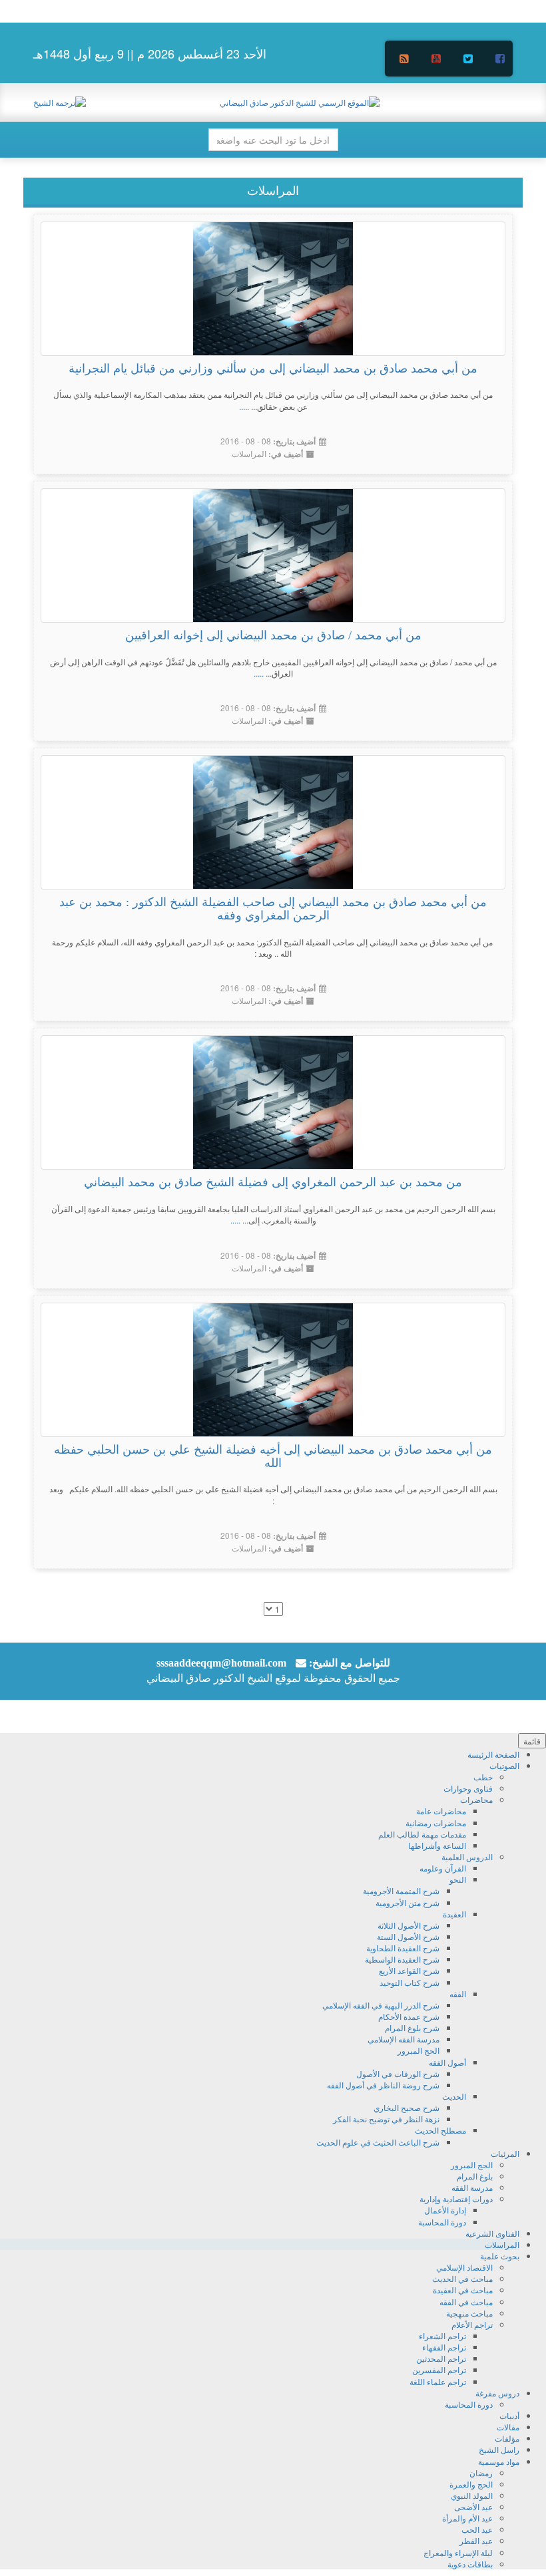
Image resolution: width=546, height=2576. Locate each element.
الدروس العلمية (467, 1856)
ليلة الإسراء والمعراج (458, 2552)
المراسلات (249, 453)
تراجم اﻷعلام (472, 2324)
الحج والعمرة (471, 2484)
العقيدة (454, 1914)
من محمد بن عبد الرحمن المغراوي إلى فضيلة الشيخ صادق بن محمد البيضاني (273, 1182)
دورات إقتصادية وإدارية (456, 2198)
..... (244, 406)
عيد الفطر (476, 2540)
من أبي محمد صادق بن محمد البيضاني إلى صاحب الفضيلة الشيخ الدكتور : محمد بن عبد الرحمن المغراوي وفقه (273, 909)
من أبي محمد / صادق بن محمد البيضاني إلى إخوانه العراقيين (273, 635)
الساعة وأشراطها (437, 1845)
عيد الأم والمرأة (467, 2518)
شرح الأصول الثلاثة (409, 1925)
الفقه (458, 1994)
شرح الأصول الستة (408, 1936)
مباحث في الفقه (466, 2302)
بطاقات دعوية (470, 2564)
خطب (483, 1777)
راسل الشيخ (499, 2449)
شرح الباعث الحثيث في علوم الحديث (378, 2142)
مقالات (508, 2427)
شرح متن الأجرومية (408, 1902)
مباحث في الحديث (462, 2278)
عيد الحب (477, 2529)
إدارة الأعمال (445, 2210)
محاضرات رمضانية (436, 1823)
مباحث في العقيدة (463, 2290)
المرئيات (505, 2153)
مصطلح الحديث (440, 2130)
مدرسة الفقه (472, 2187)
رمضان (481, 2473)
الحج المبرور (418, 2050)
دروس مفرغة (497, 2393)
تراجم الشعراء (442, 2335)
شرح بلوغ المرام (412, 2027)
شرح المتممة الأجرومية (401, 1890)
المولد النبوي (472, 2495)
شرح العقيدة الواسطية (402, 1959)
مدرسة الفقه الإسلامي (404, 2039)
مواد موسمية (499, 2461)
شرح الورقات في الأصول (398, 2073)
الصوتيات (504, 1765)
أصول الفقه (447, 2062)
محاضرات (476, 1799)
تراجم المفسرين (439, 2369)
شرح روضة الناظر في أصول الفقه (383, 2085)
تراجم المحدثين (441, 2358)
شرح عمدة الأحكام (409, 2016)
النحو (458, 1879)
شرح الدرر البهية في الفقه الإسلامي (381, 2005)
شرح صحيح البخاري (407, 2107)
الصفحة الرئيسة (493, 1754)
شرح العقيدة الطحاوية (403, 1948)
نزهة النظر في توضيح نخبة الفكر (386, 2119)
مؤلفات (507, 2438)
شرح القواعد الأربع (409, 1970)
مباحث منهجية (469, 2313)
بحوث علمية (500, 2256)
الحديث (454, 2096)
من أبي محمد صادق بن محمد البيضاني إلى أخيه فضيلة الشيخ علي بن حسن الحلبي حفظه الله (273, 1456)
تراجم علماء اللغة (438, 2381)
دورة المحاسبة (442, 2222)
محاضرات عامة (441, 1811)
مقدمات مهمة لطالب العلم (422, 1834)
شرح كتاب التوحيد (409, 1982)
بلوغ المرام (475, 2176)
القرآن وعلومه (443, 1868)
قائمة (532, 1741)
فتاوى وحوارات (468, 1788)
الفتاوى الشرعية (492, 2233)
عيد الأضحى (473, 2506)
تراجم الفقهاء (444, 2347)
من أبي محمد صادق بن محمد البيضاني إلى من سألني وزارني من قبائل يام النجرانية (273, 369)
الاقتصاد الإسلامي (464, 2267)
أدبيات (509, 2415)
